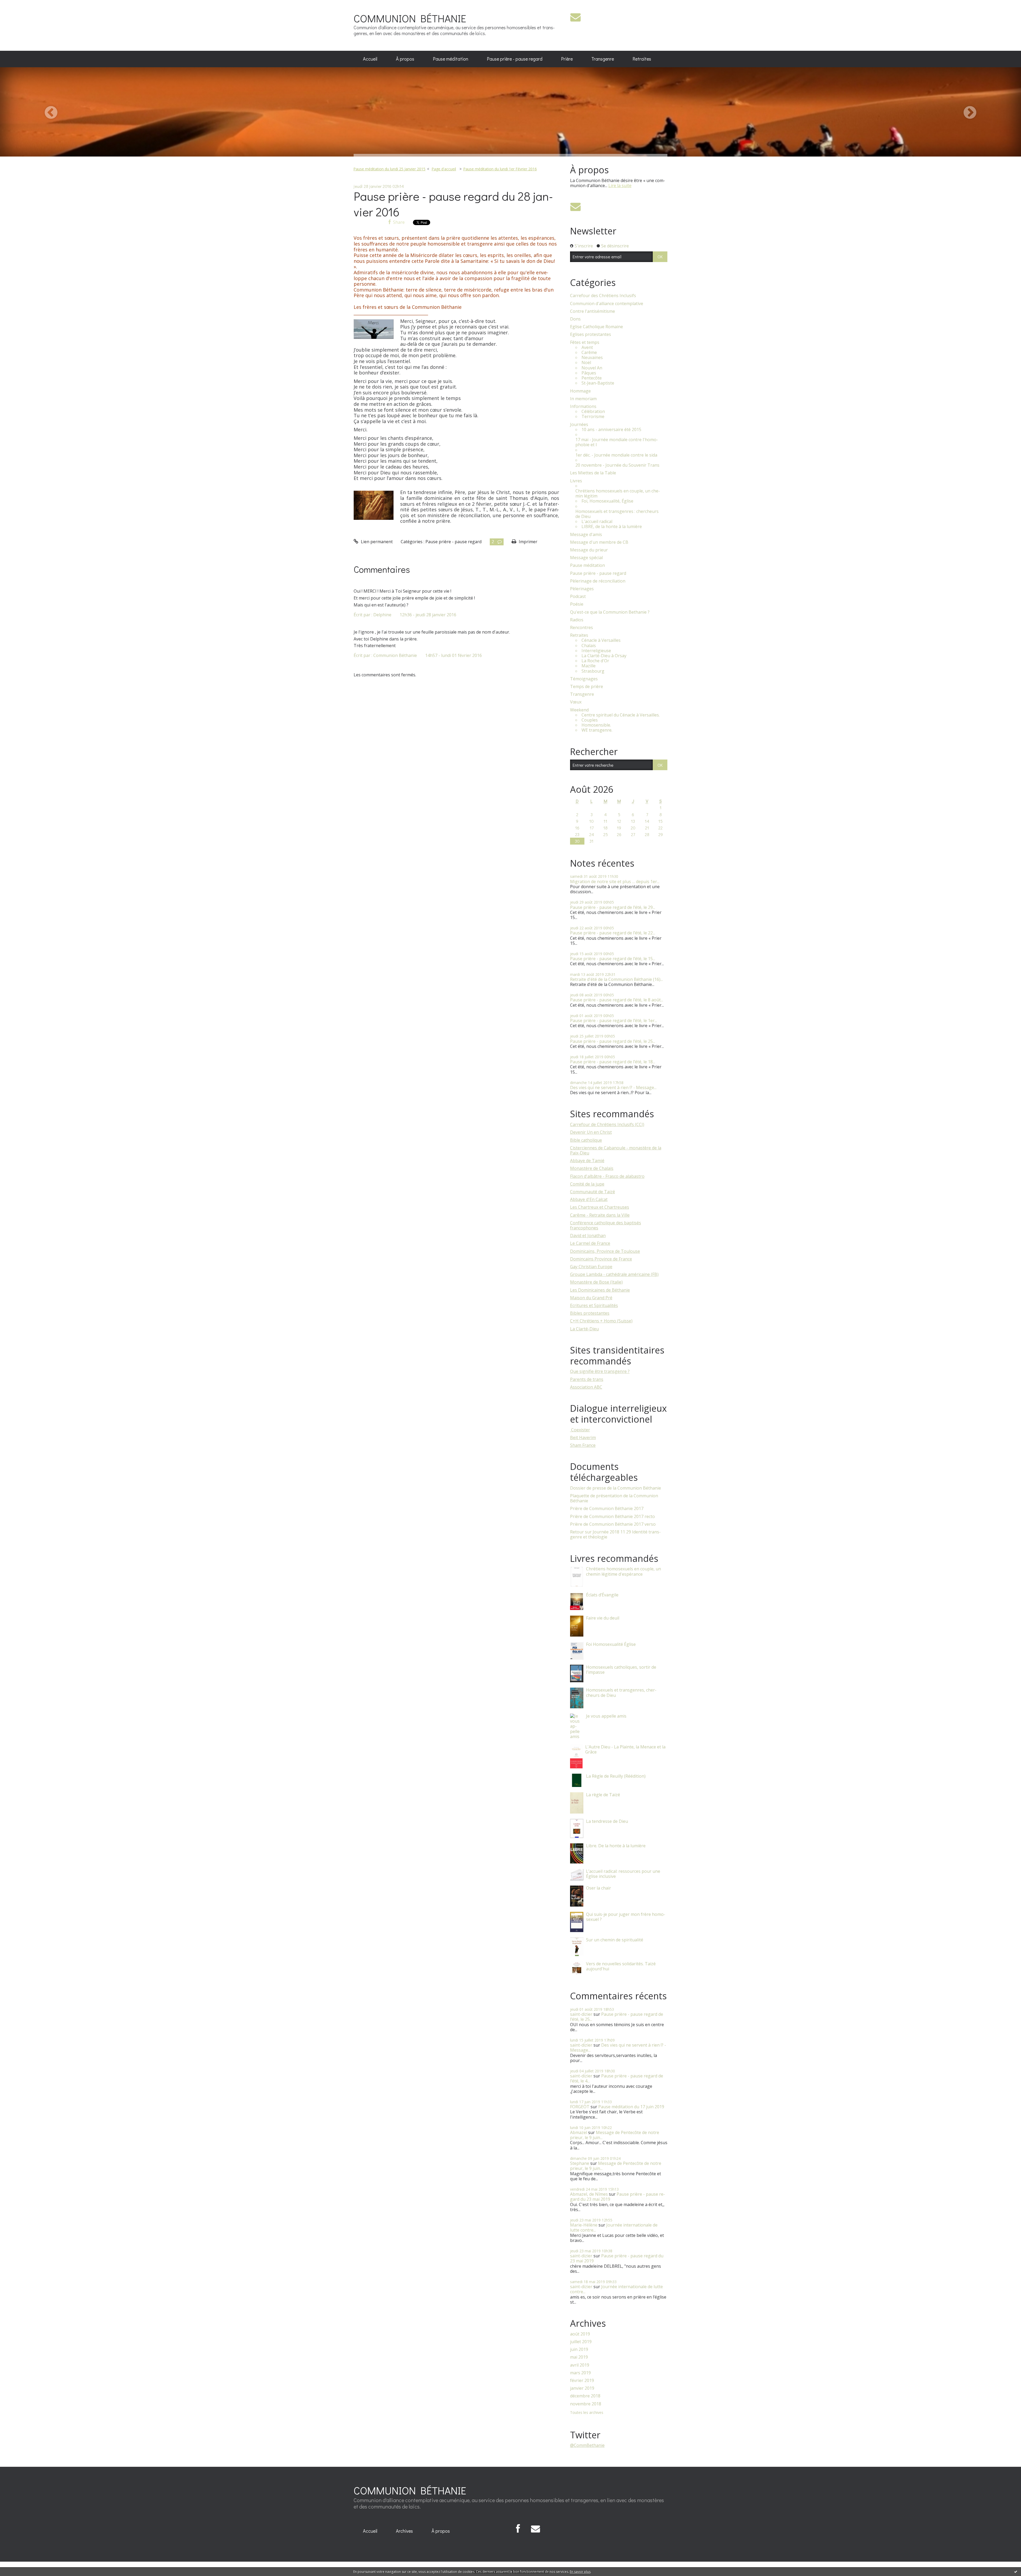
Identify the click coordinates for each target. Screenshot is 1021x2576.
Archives (404, 2531)
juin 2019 (579, 2349)
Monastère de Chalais (592, 1168)
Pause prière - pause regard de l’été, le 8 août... (617, 1000)
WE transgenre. (597, 730)
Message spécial (586, 558)
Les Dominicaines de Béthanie (600, 1290)
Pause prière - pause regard (515, 59)
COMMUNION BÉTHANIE (410, 18)
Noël (586, 363)
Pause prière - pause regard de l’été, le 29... (613, 907)
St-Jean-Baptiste (598, 383)
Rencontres (581, 628)
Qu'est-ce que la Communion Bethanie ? (610, 612)
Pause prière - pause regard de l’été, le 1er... (614, 1021)
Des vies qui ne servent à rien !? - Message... (613, 1087)
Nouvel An (592, 368)
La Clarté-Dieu (584, 1329)
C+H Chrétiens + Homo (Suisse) (601, 1321)
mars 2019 (580, 2373)
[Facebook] (518, 2529)
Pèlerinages (582, 589)
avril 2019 (580, 2365)
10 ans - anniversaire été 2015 (611, 430)
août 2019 (580, 2334)
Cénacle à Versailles (601, 640)
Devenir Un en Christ (591, 1132)
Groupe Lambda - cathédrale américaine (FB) (614, 1274)
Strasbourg (593, 671)
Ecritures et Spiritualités (594, 1305)
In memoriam (583, 399)
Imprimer (528, 542)
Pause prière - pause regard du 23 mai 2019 (618, 2197)
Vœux (576, 702)
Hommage (580, 391)
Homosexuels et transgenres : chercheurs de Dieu (617, 514)
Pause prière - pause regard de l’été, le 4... (617, 2078)
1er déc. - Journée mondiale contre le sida (616, 455)
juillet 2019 (581, 2342)
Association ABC (586, 1387)
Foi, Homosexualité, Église (607, 501)
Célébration (593, 412)
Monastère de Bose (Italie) (596, 1282)
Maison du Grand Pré (591, 1298)
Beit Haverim (583, 1437)
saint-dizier (581, 2014)
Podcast (578, 596)
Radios (577, 620)
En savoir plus (580, 2572)
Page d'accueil (444, 169)
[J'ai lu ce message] (1016, 2571)
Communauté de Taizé (593, 1192)
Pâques (589, 373)
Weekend (579, 710)
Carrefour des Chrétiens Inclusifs (603, 296)
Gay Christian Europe (591, 1267)
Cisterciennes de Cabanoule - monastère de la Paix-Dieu (616, 1150)
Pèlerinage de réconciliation (598, 581)
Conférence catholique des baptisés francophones (606, 1225)
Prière (567, 59)
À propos (405, 59)
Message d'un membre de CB (599, 542)
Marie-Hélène (584, 2225)
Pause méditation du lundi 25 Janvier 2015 (389, 169)
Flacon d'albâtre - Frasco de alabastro (607, 1176)
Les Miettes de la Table (593, 473)
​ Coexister (580, 1430)
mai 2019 (579, 2357)
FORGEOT (580, 2107)
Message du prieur (589, 550)
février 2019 (582, 2381)
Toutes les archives (587, 2413)
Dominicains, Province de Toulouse (605, 1251)
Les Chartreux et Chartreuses (600, 1207)
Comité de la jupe (587, 1184)
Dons (575, 319)
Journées (579, 425)
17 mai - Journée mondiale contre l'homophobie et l (617, 442)
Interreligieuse (596, 651)
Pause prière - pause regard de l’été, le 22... (613, 933)
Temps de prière (587, 687)
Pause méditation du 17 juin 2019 (631, 2107)
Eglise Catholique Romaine (597, 327)
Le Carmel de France (590, 1243)
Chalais (589, 646)
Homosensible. (596, 725)
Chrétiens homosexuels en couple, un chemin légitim (618, 494)
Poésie (577, 604)
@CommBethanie (587, 2445)
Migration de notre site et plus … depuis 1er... (615, 882)
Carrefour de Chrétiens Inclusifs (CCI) (607, 1124)
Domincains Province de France (601, 1259)
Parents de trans (587, 1379)
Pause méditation (451, 59)
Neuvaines (592, 358)
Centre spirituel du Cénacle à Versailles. (621, 715)
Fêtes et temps (585, 342)
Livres (576, 481)
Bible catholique (586, 1140)
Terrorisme (593, 417)
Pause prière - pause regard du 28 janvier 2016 (453, 204)
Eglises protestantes (591, 334)
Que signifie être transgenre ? (600, 1371)
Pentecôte (592, 378)
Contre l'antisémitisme (593, 311)
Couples (590, 720)
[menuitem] (370, 59)
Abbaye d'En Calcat (589, 1199)
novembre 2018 (586, 2404)
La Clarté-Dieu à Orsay (604, 656)
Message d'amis (586, 535)
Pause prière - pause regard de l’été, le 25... (613, 1041)
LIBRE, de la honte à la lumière (612, 527)
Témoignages (584, 679)
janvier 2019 (582, 2388)
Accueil (370, 59)
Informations (583, 406)
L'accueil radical (597, 522)
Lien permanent (376, 542)
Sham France (583, 1445)
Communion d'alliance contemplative (607, 304)
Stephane (580, 2163)
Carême (589, 353)
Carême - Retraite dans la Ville (600, 1215)
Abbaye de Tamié (587, 1161)
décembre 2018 (585, 2396)
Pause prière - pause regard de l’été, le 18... (613, 1062)
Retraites (642, 59)
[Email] (576, 17)
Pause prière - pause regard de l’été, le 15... (613, 959)
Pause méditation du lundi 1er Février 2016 (500, 169)
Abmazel (579, 2132)
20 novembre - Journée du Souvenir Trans (617, 465)
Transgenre (603, 59)
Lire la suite (620, 185)
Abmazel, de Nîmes (589, 2194)
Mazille (589, 666)
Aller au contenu (19, 5)
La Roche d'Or (595, 661)
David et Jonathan (588, 1236)
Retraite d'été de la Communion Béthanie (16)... (616, 979)
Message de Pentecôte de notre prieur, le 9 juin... (615, 2135)
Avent (587, 347)
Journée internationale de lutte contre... (614, 2227)
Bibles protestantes (590, 1313)
